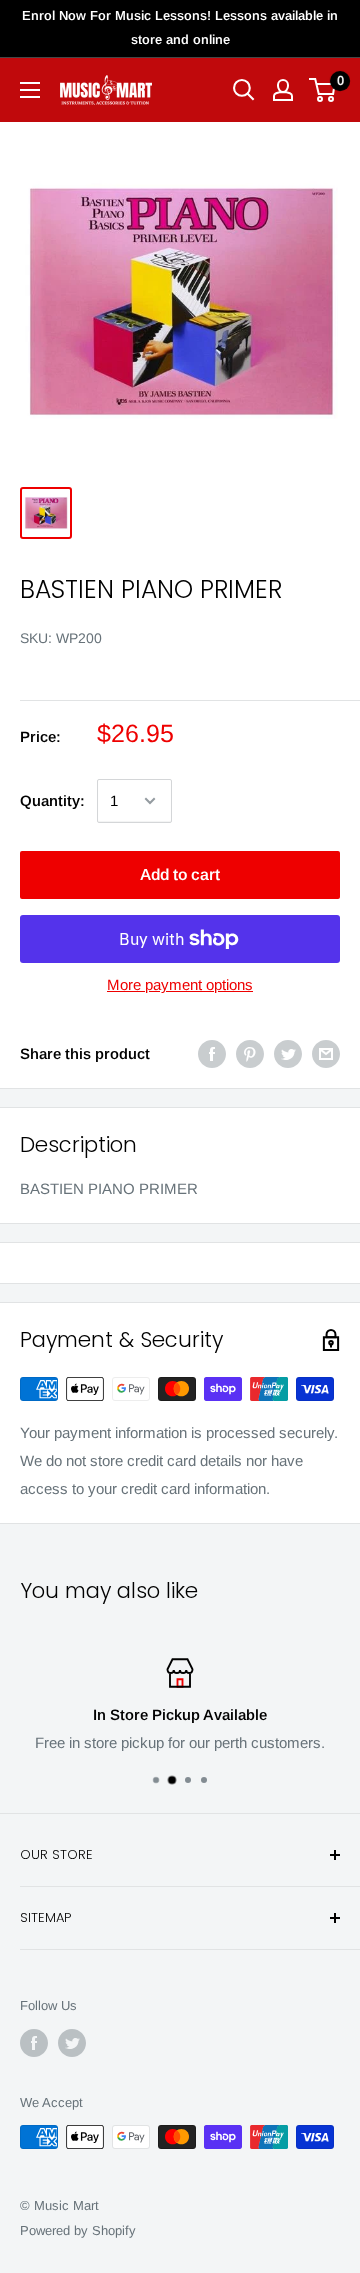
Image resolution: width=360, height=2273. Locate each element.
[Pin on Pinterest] (250, 1053)
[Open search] (244, 90)
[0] (323, 90)
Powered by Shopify (78, 2230)
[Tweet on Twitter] (288, 1053)
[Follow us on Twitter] (72, 2043)
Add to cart (180, 874)
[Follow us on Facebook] (34, 2043)
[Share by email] (326, 1053)
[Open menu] (30, 90)
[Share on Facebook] (212, 1053)
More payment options (180, 984)
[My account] (283, 90)
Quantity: (52, 800)
